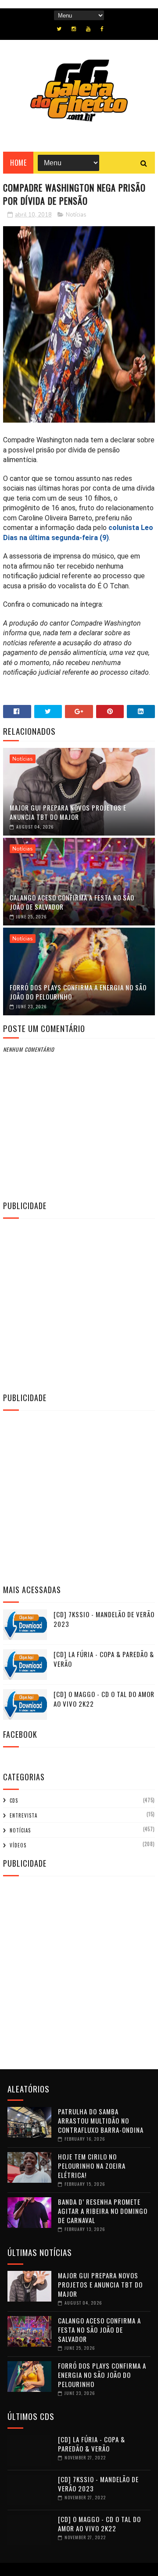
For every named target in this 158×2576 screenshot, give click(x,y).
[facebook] (102, 29)
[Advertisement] (79, 1304)
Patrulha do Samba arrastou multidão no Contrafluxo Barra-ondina (101, 2121)
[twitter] (59, 29)
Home (18, 163)
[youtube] (88, 29)
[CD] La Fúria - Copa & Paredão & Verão (92, 2444)
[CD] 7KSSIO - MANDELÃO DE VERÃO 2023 (98, 2484)
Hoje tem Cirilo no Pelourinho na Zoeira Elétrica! (92, 2166)
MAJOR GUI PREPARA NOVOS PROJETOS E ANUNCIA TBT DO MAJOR (68, 812)
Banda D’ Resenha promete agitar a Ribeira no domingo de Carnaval (103, 2211)
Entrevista (23, 1815)
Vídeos (18, 1845)
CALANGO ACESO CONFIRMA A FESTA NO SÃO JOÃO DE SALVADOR (72, 902)
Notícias (76, 215)
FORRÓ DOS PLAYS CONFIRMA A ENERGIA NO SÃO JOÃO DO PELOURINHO (78, 992)
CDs (14, 1800)
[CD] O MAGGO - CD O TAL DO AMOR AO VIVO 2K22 (99, 2524)
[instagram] (74, 29)
